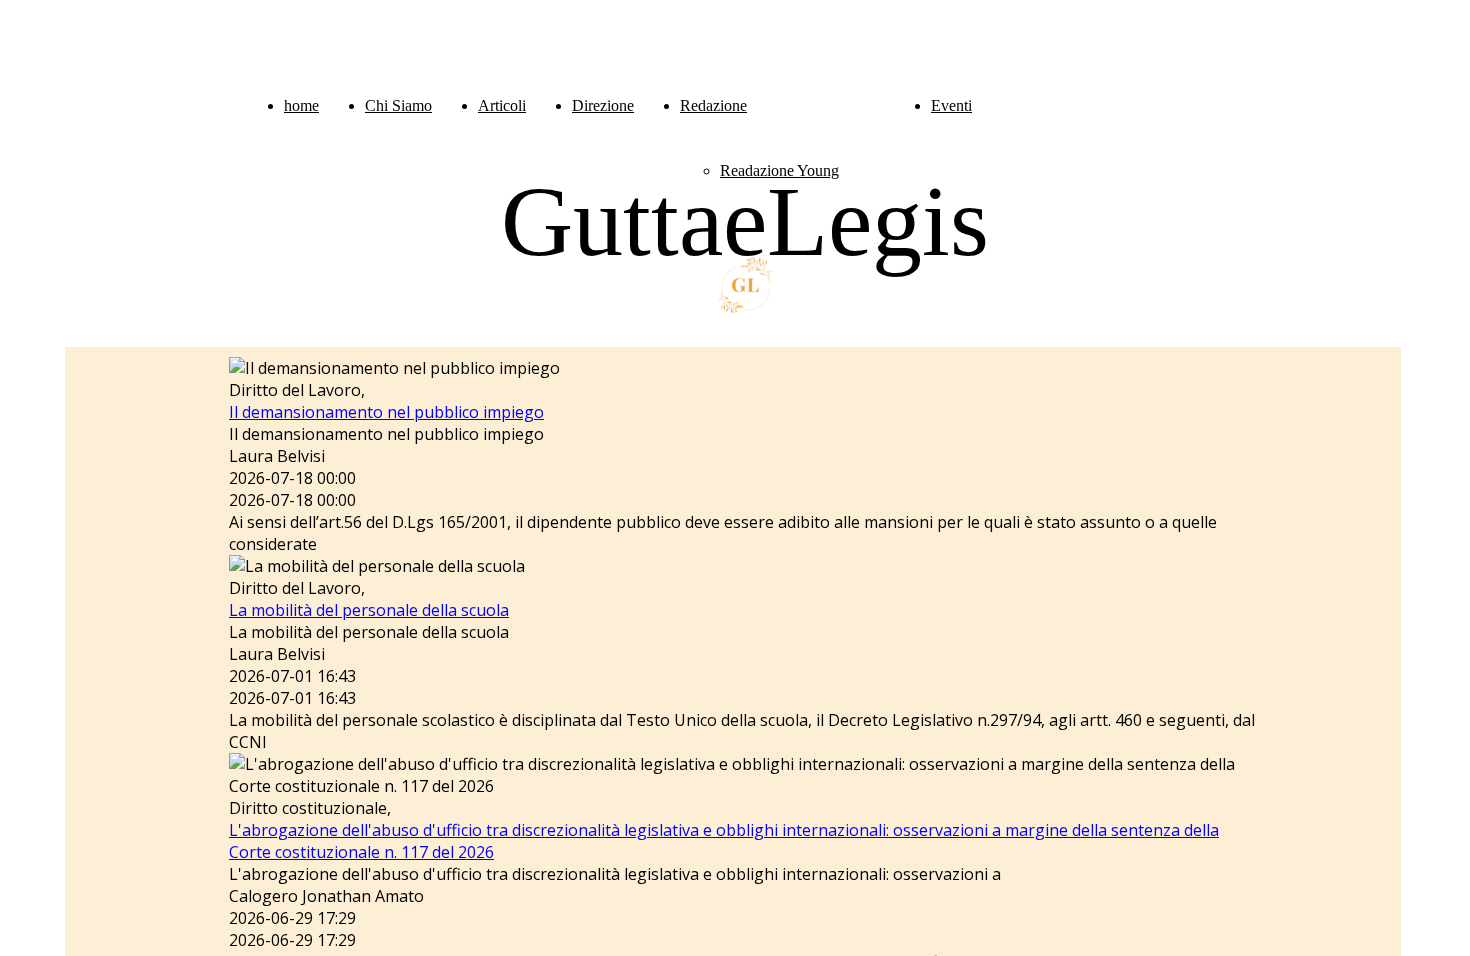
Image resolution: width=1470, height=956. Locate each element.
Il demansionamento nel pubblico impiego (386, 412)
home (301, 105)
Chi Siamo (398, 105)
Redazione (713, 105)
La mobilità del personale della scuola (369, 610)
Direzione (603, 105)
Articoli (502, 105)
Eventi (951, 105)
